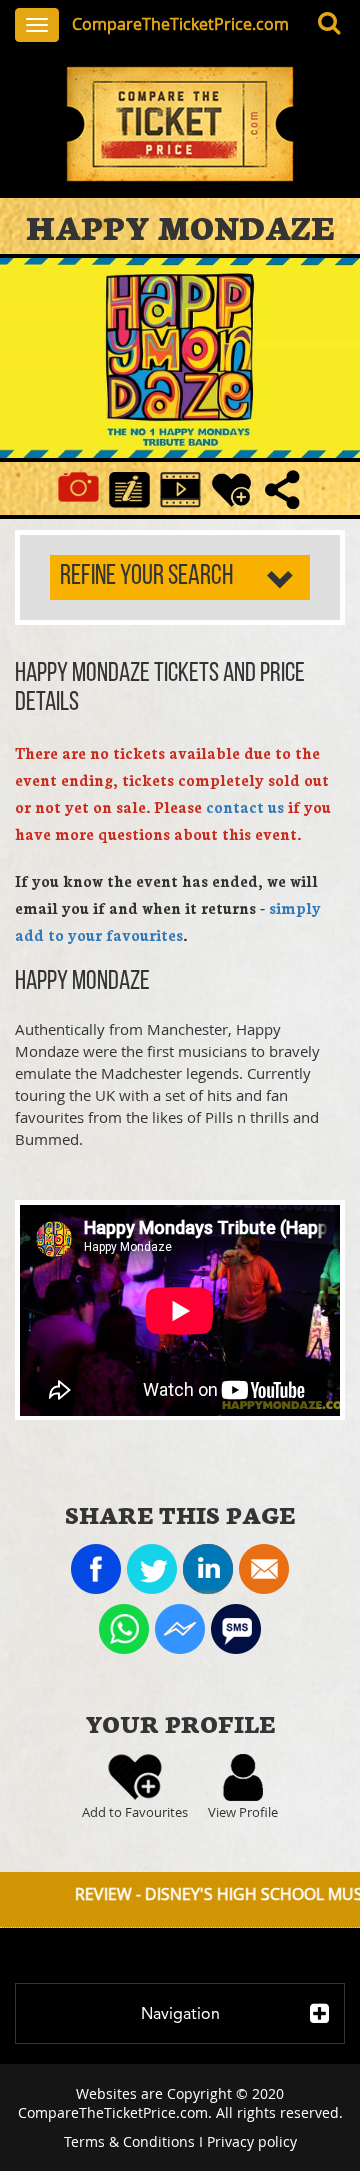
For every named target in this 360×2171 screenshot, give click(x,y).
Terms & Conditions (129, 2141)
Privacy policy (252, 2141)
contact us (245, 806)
